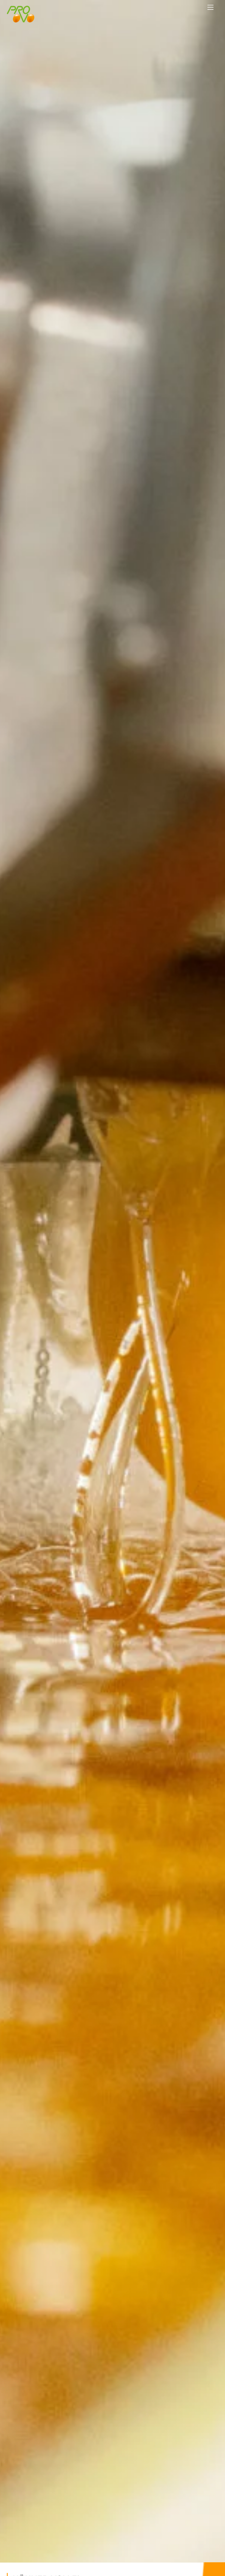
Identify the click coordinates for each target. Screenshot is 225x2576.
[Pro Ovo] (21, 20)
